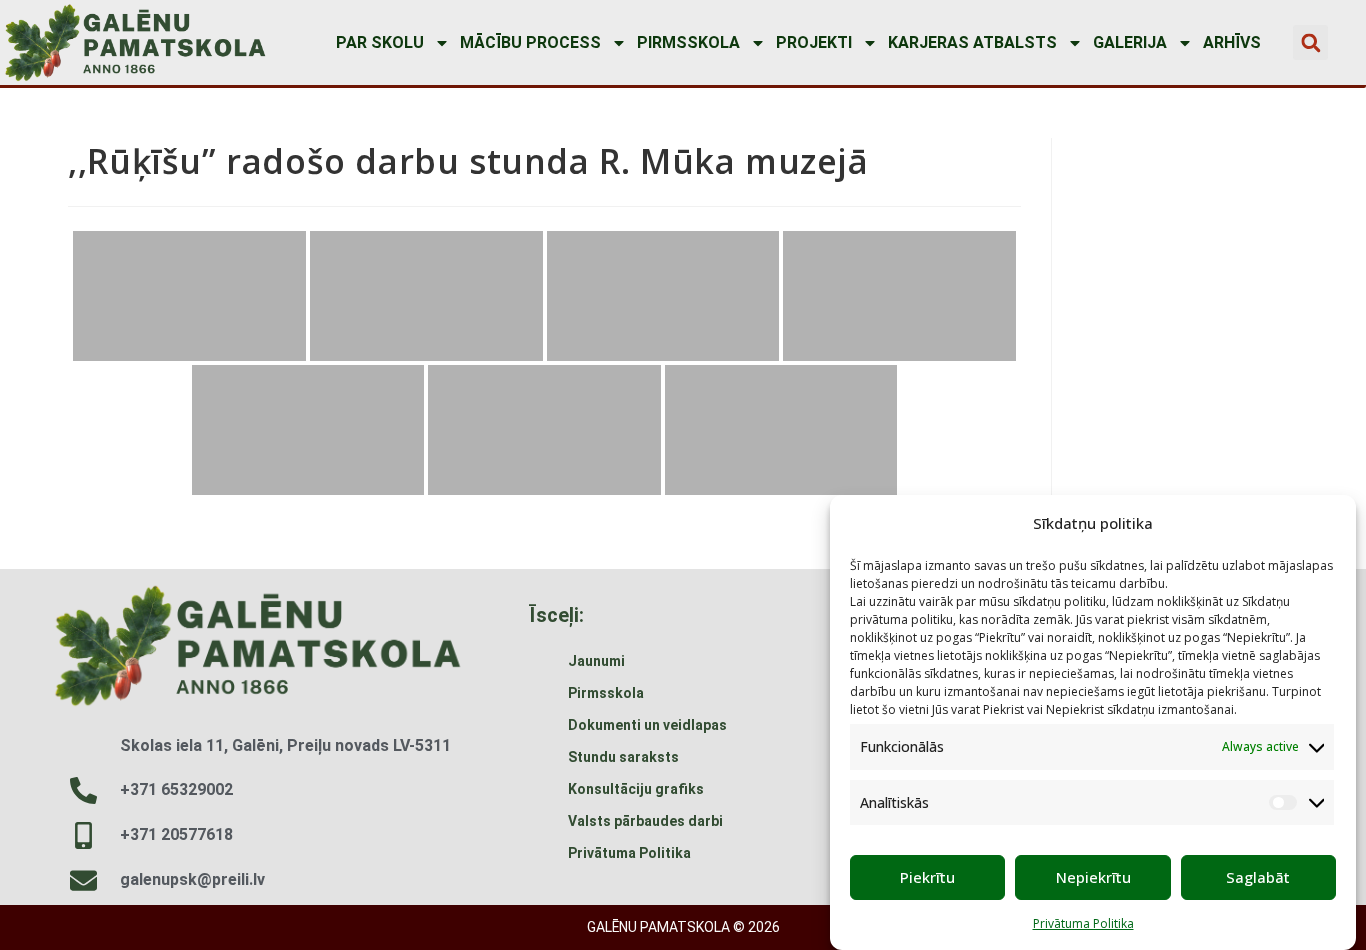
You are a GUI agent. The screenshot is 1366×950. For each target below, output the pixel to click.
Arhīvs (1232, 42)
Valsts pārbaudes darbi (645, 821)
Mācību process (530, 42)
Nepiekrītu (1093, 877)
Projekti (814, 42)
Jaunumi (596, 661)
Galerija (1130, 42)
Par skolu (380, 42)
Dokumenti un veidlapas (647, 725)
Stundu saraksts (623, 757)
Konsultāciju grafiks (636, 789)
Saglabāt (1258, 877)
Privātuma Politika (1083, 923)
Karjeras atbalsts (972, 42)
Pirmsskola (688, 42)
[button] (1310, 42)
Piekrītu (927, 877)
